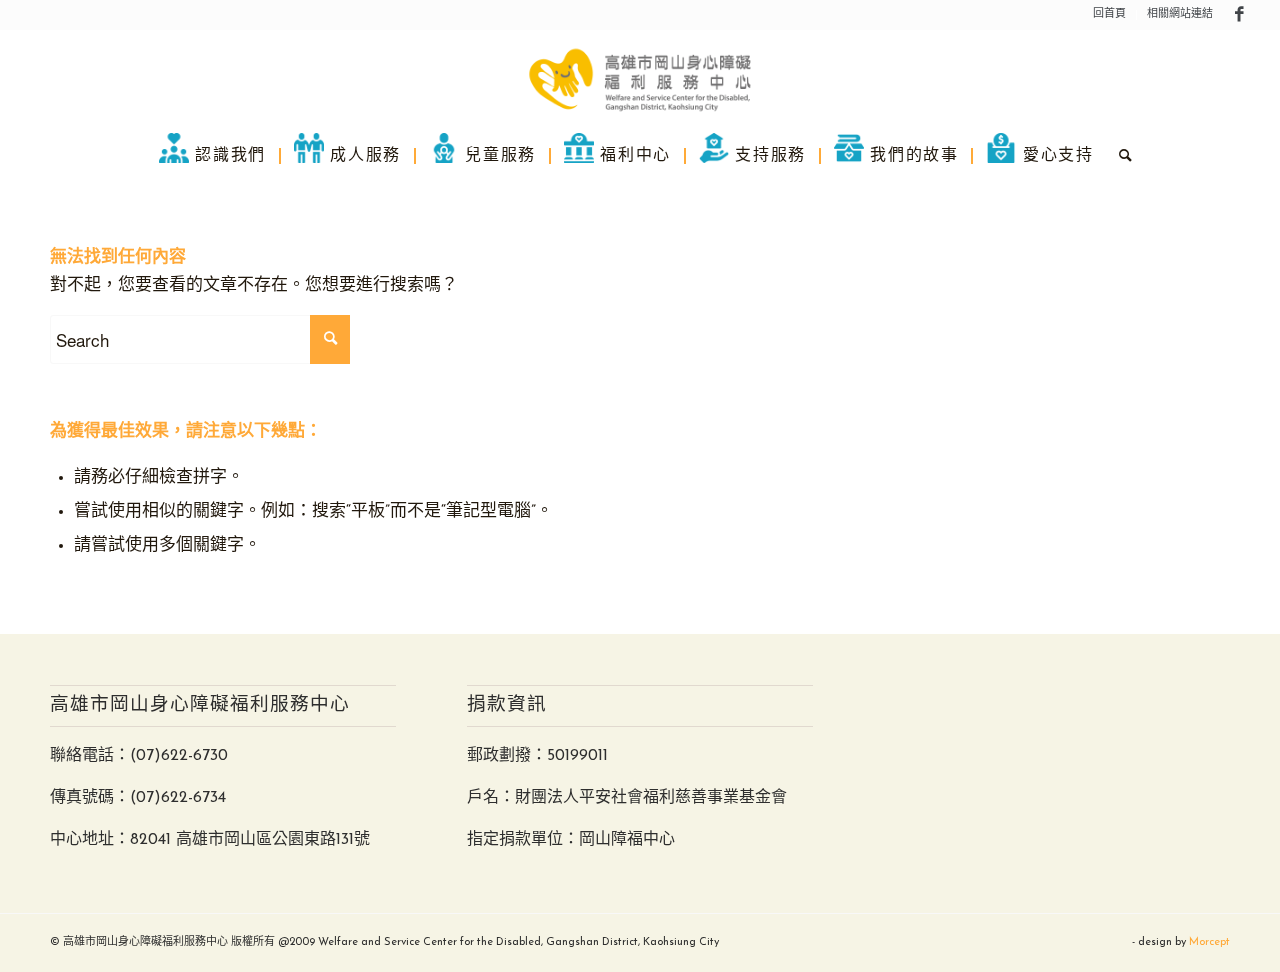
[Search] (1120, 155)
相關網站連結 (1180, 14)
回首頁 (1109, 14)
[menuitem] (1110, 15)
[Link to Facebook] (1239, 15)
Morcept (1209, 942)
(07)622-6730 (179, 756)
